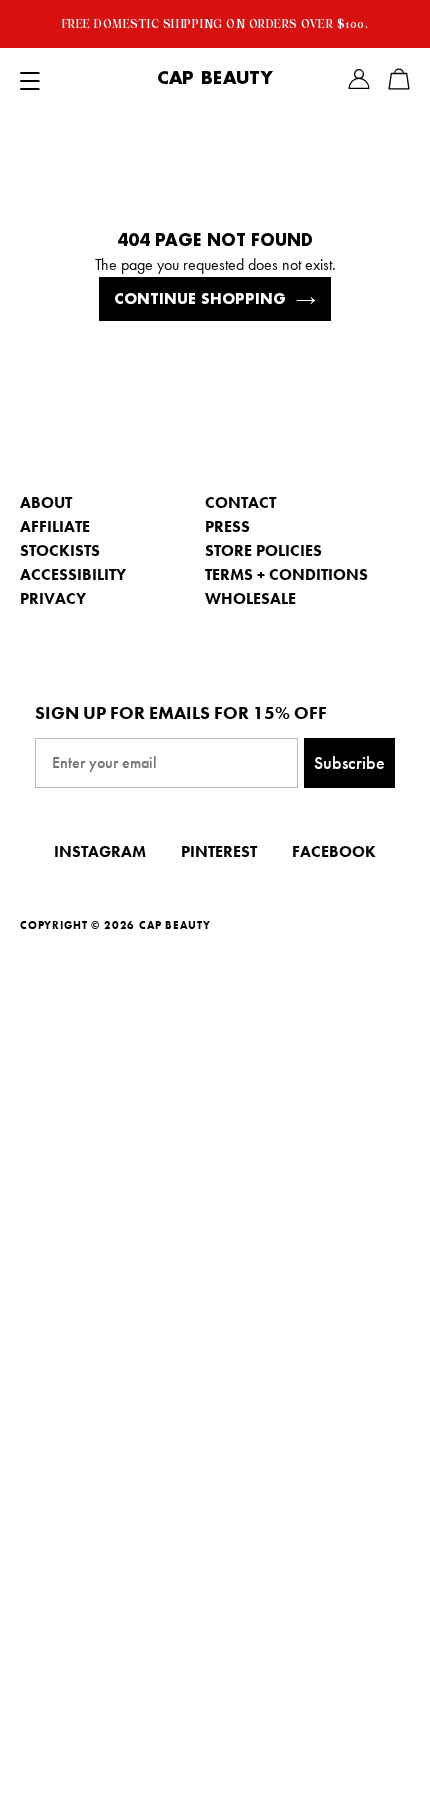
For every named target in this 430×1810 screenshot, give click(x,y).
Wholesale (250, 598)
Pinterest (219, 851)
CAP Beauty (215, 79)
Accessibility (73, 574)
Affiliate (55, 526)
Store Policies (263, 550)
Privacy (53, 598)
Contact (240, 502)
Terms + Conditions (286, 574)
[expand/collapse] (30, 79)
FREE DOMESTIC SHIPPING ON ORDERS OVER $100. (215, 24)
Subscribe (349, 762)
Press (227, 526)
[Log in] (359, 79)
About (46, 502)
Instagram (100, 851)
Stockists (60, 550)
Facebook (334, 851)
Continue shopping (200, 299)
